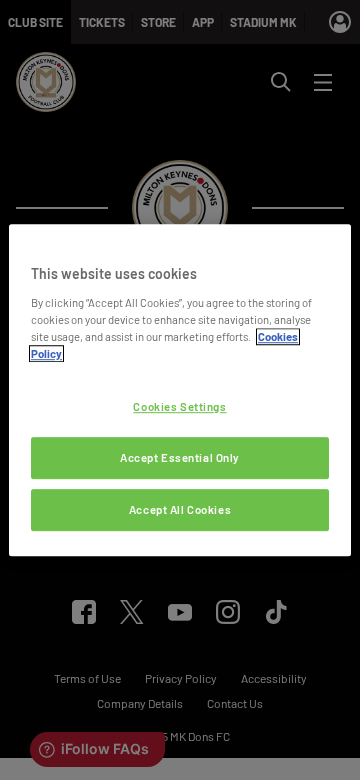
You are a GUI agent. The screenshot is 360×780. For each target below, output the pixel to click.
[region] (180, 390)
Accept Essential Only (180, 457)
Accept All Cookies (180, 509)
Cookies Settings (179, 406)
